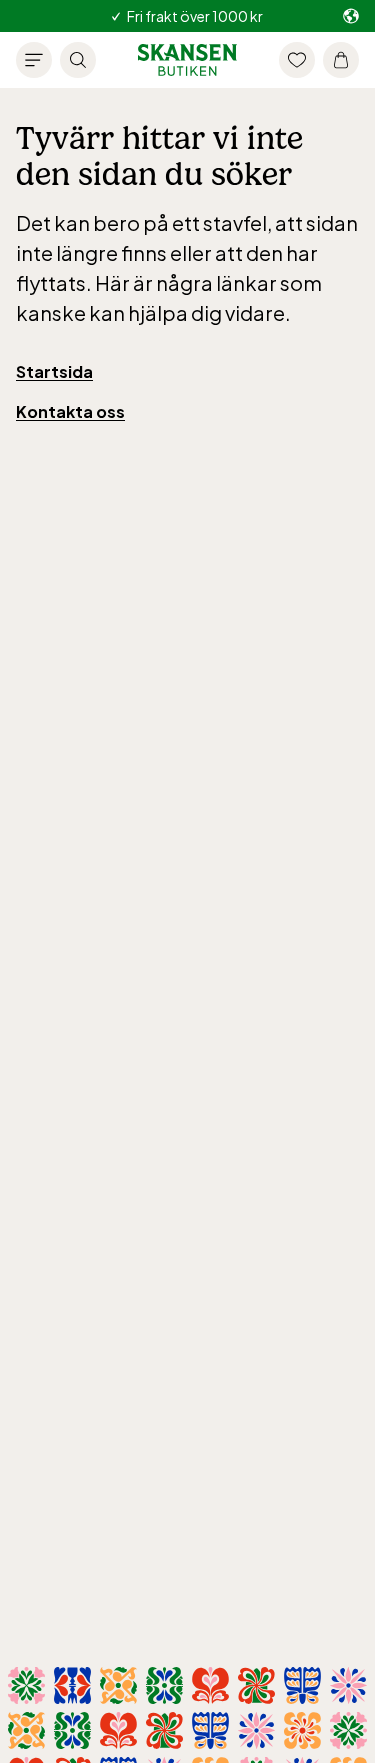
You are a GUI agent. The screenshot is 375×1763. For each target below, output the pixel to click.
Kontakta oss (70, 411)
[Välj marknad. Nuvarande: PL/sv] (351, 16)
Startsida (54, 371)
